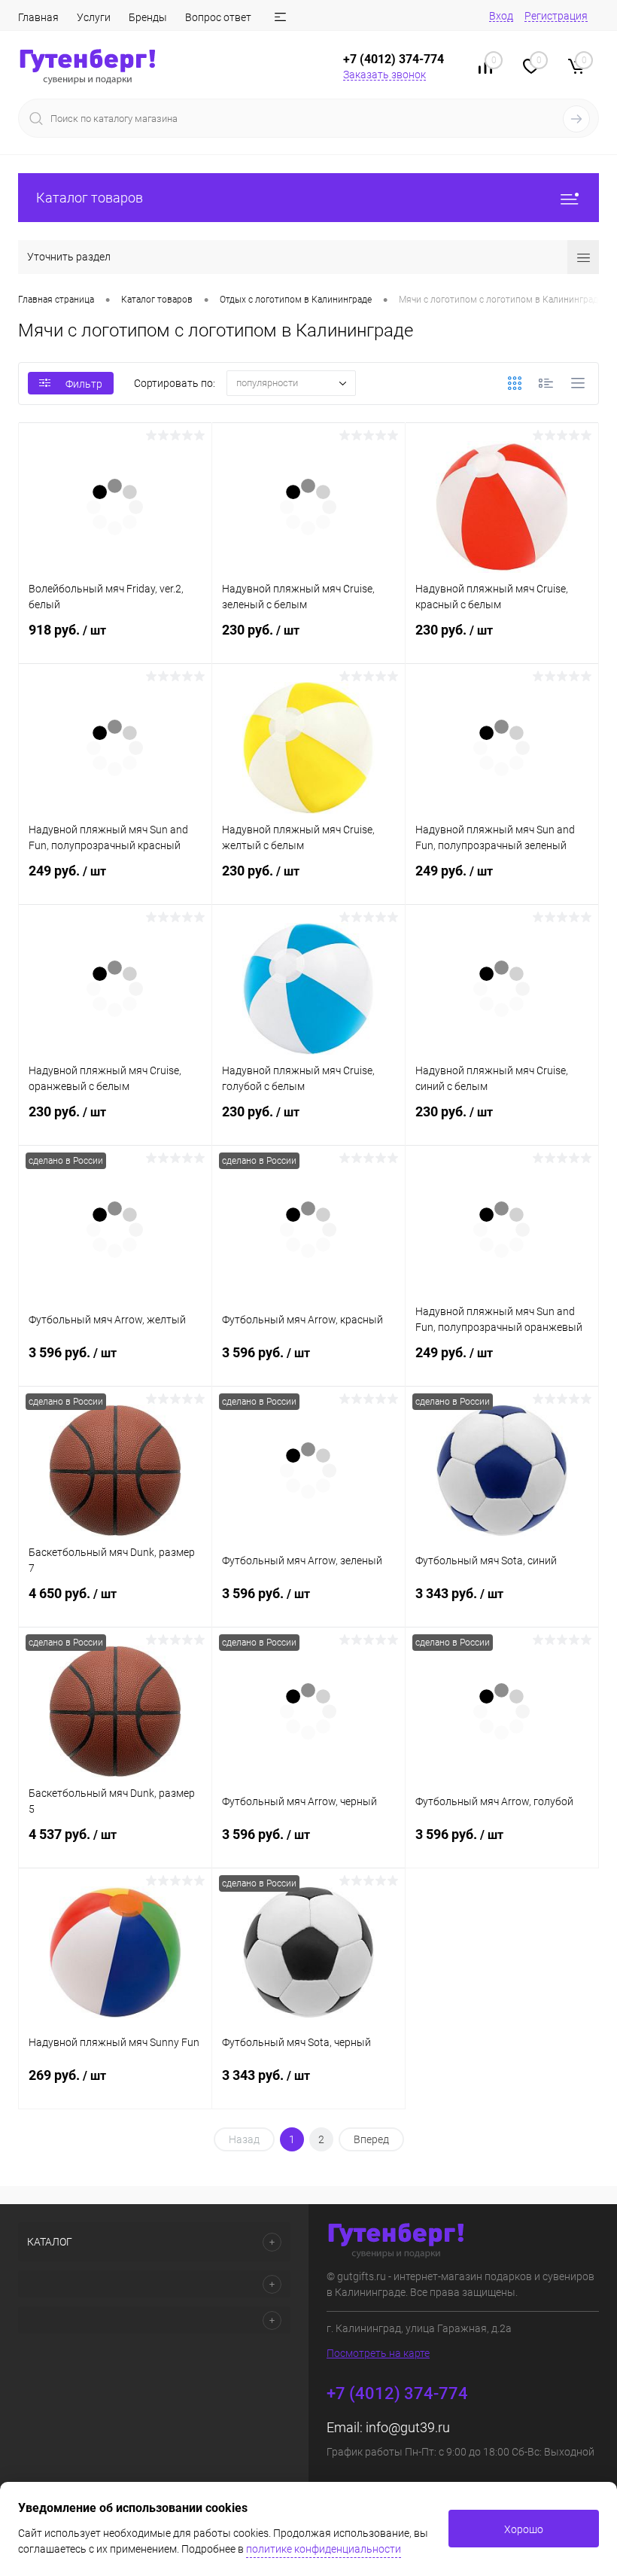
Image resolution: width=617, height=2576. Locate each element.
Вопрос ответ (218, 17)
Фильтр (84, 384)
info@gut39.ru (408, 2427)
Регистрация (556, 16)
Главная (38, 17)
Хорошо (524, 2529)
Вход (501, 16)
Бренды (148, 17)
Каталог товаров (90, 198)
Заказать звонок (384, 75)
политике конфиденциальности (324, 2549)
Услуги (94, 17)
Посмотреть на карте (378, 2353)
